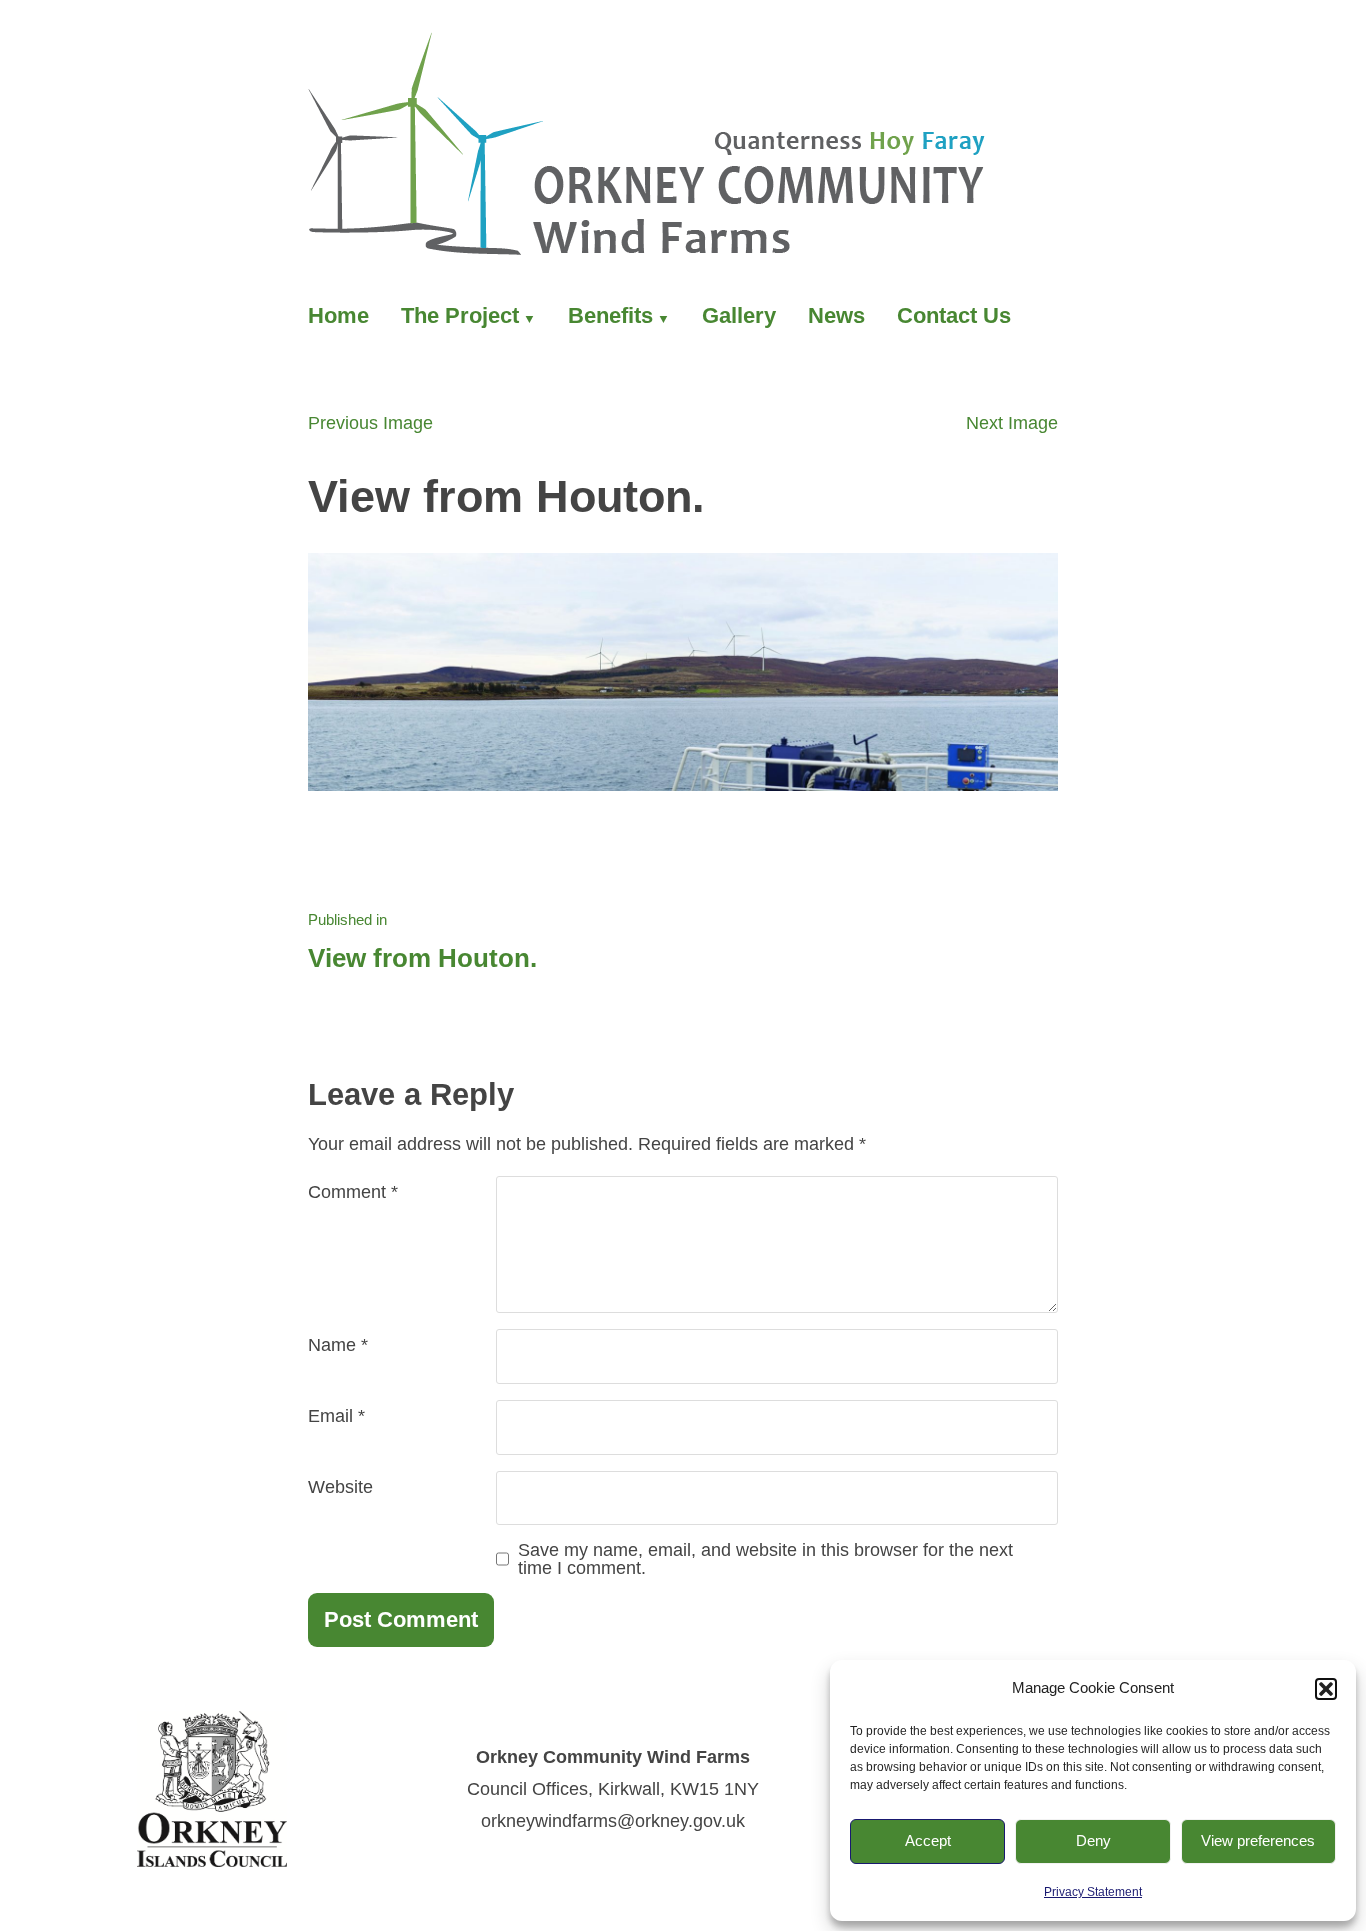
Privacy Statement (1093, 1892)
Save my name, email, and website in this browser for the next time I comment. (765, 1559)
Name (338, 1345)
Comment (353, 1192)
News (836, 315)
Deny (1093, 1840)
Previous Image (370, 423)
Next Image (1012, 423)
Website (340, 1487)
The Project (460, 315)
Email (336, 1416)
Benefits (610, 315)
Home (338, 315)
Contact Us (954, 315)
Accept (928, 1840)
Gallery (739, 315)
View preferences (1258, 1840)
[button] (1326, 1689)
